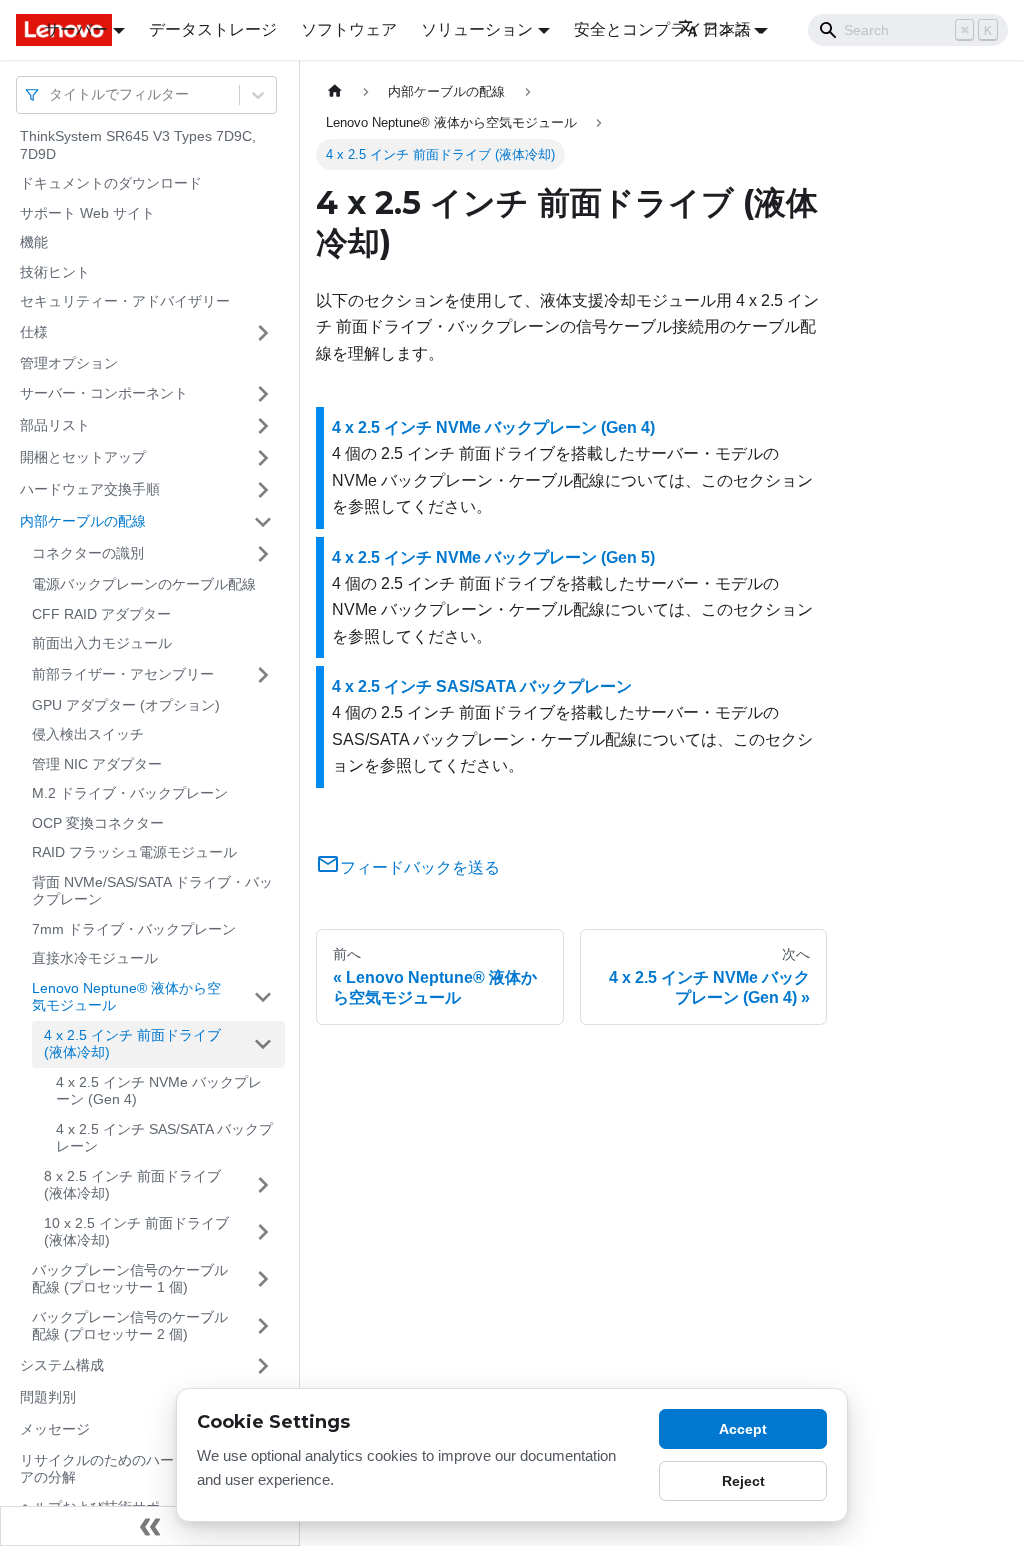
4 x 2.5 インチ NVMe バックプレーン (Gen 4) (159, 1091)
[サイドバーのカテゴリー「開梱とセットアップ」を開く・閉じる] (263, 458)
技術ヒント (55, 272)
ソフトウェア (349, 29)
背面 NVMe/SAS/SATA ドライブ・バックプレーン (152, 891)
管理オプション (69, 363)
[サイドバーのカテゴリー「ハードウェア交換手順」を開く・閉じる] (263, 490)
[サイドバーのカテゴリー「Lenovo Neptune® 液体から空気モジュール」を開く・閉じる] (263, 997)
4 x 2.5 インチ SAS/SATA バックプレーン (164, 1138)
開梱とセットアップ (83, 457)
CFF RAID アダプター (101, 614)
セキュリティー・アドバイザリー (125, 301)
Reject (743, 1481)
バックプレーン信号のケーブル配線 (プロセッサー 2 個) (130, 1326)
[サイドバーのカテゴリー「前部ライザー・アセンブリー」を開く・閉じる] (263, 675)
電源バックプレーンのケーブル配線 (144, 584)
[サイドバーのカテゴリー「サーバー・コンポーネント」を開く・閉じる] (263, 394)
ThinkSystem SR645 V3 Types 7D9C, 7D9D (138, 145)
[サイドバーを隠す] (150, 1526)
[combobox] (51, 94)
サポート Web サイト (87, 213)
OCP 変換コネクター (98, 823)
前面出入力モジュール (102, 643)
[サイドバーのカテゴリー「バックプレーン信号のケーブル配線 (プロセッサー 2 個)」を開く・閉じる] (263, 1326)
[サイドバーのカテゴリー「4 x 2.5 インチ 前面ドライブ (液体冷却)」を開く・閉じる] (263, 1044)
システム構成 (62, 1365)
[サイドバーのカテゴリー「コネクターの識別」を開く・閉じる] (263, 554)
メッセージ (55, 1429)
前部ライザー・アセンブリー (123, 674)
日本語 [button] (727, 29)
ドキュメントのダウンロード (111, 183)
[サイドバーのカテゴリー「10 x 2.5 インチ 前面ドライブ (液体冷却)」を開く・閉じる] (263, 1232)
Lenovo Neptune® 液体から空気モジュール (126, 997)
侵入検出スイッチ (88, 734)
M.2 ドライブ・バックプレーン (130, 793)
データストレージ (213, 29)
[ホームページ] (335, 91)
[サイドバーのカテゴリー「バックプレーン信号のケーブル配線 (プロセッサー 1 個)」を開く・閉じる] (263, 1279)
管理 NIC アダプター (97, 764)
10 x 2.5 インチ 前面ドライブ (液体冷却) (136, 1232)
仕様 (34, 332)
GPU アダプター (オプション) (126, 705)
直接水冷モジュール (95, 958)
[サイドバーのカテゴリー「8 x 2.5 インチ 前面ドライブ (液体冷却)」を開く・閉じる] (263, 1185)
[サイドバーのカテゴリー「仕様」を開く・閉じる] (263, 333)
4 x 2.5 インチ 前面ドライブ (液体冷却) (132, 1044)
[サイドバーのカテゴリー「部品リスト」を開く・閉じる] (263, 426)
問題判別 (48, 1397)
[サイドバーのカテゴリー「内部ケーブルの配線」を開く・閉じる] (263, 522)
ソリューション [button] (477, 29)
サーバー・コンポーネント (104, 393)
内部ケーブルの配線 (83, 521)
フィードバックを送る (420, 867)
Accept (743, 1429)
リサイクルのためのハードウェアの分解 (118, 1469)
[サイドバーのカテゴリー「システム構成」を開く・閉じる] (263, 1366)
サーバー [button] (76, 29)
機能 (34, 242)
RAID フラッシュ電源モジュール (134, 852)
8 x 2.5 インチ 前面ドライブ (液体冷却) (132, 1185)
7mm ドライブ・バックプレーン (134, 929)
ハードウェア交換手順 (90, 489)
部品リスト (55, 425)
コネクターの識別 (88, 553)
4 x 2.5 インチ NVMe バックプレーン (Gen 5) (493, 557)
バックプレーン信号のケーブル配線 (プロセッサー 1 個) (130, 1279)
